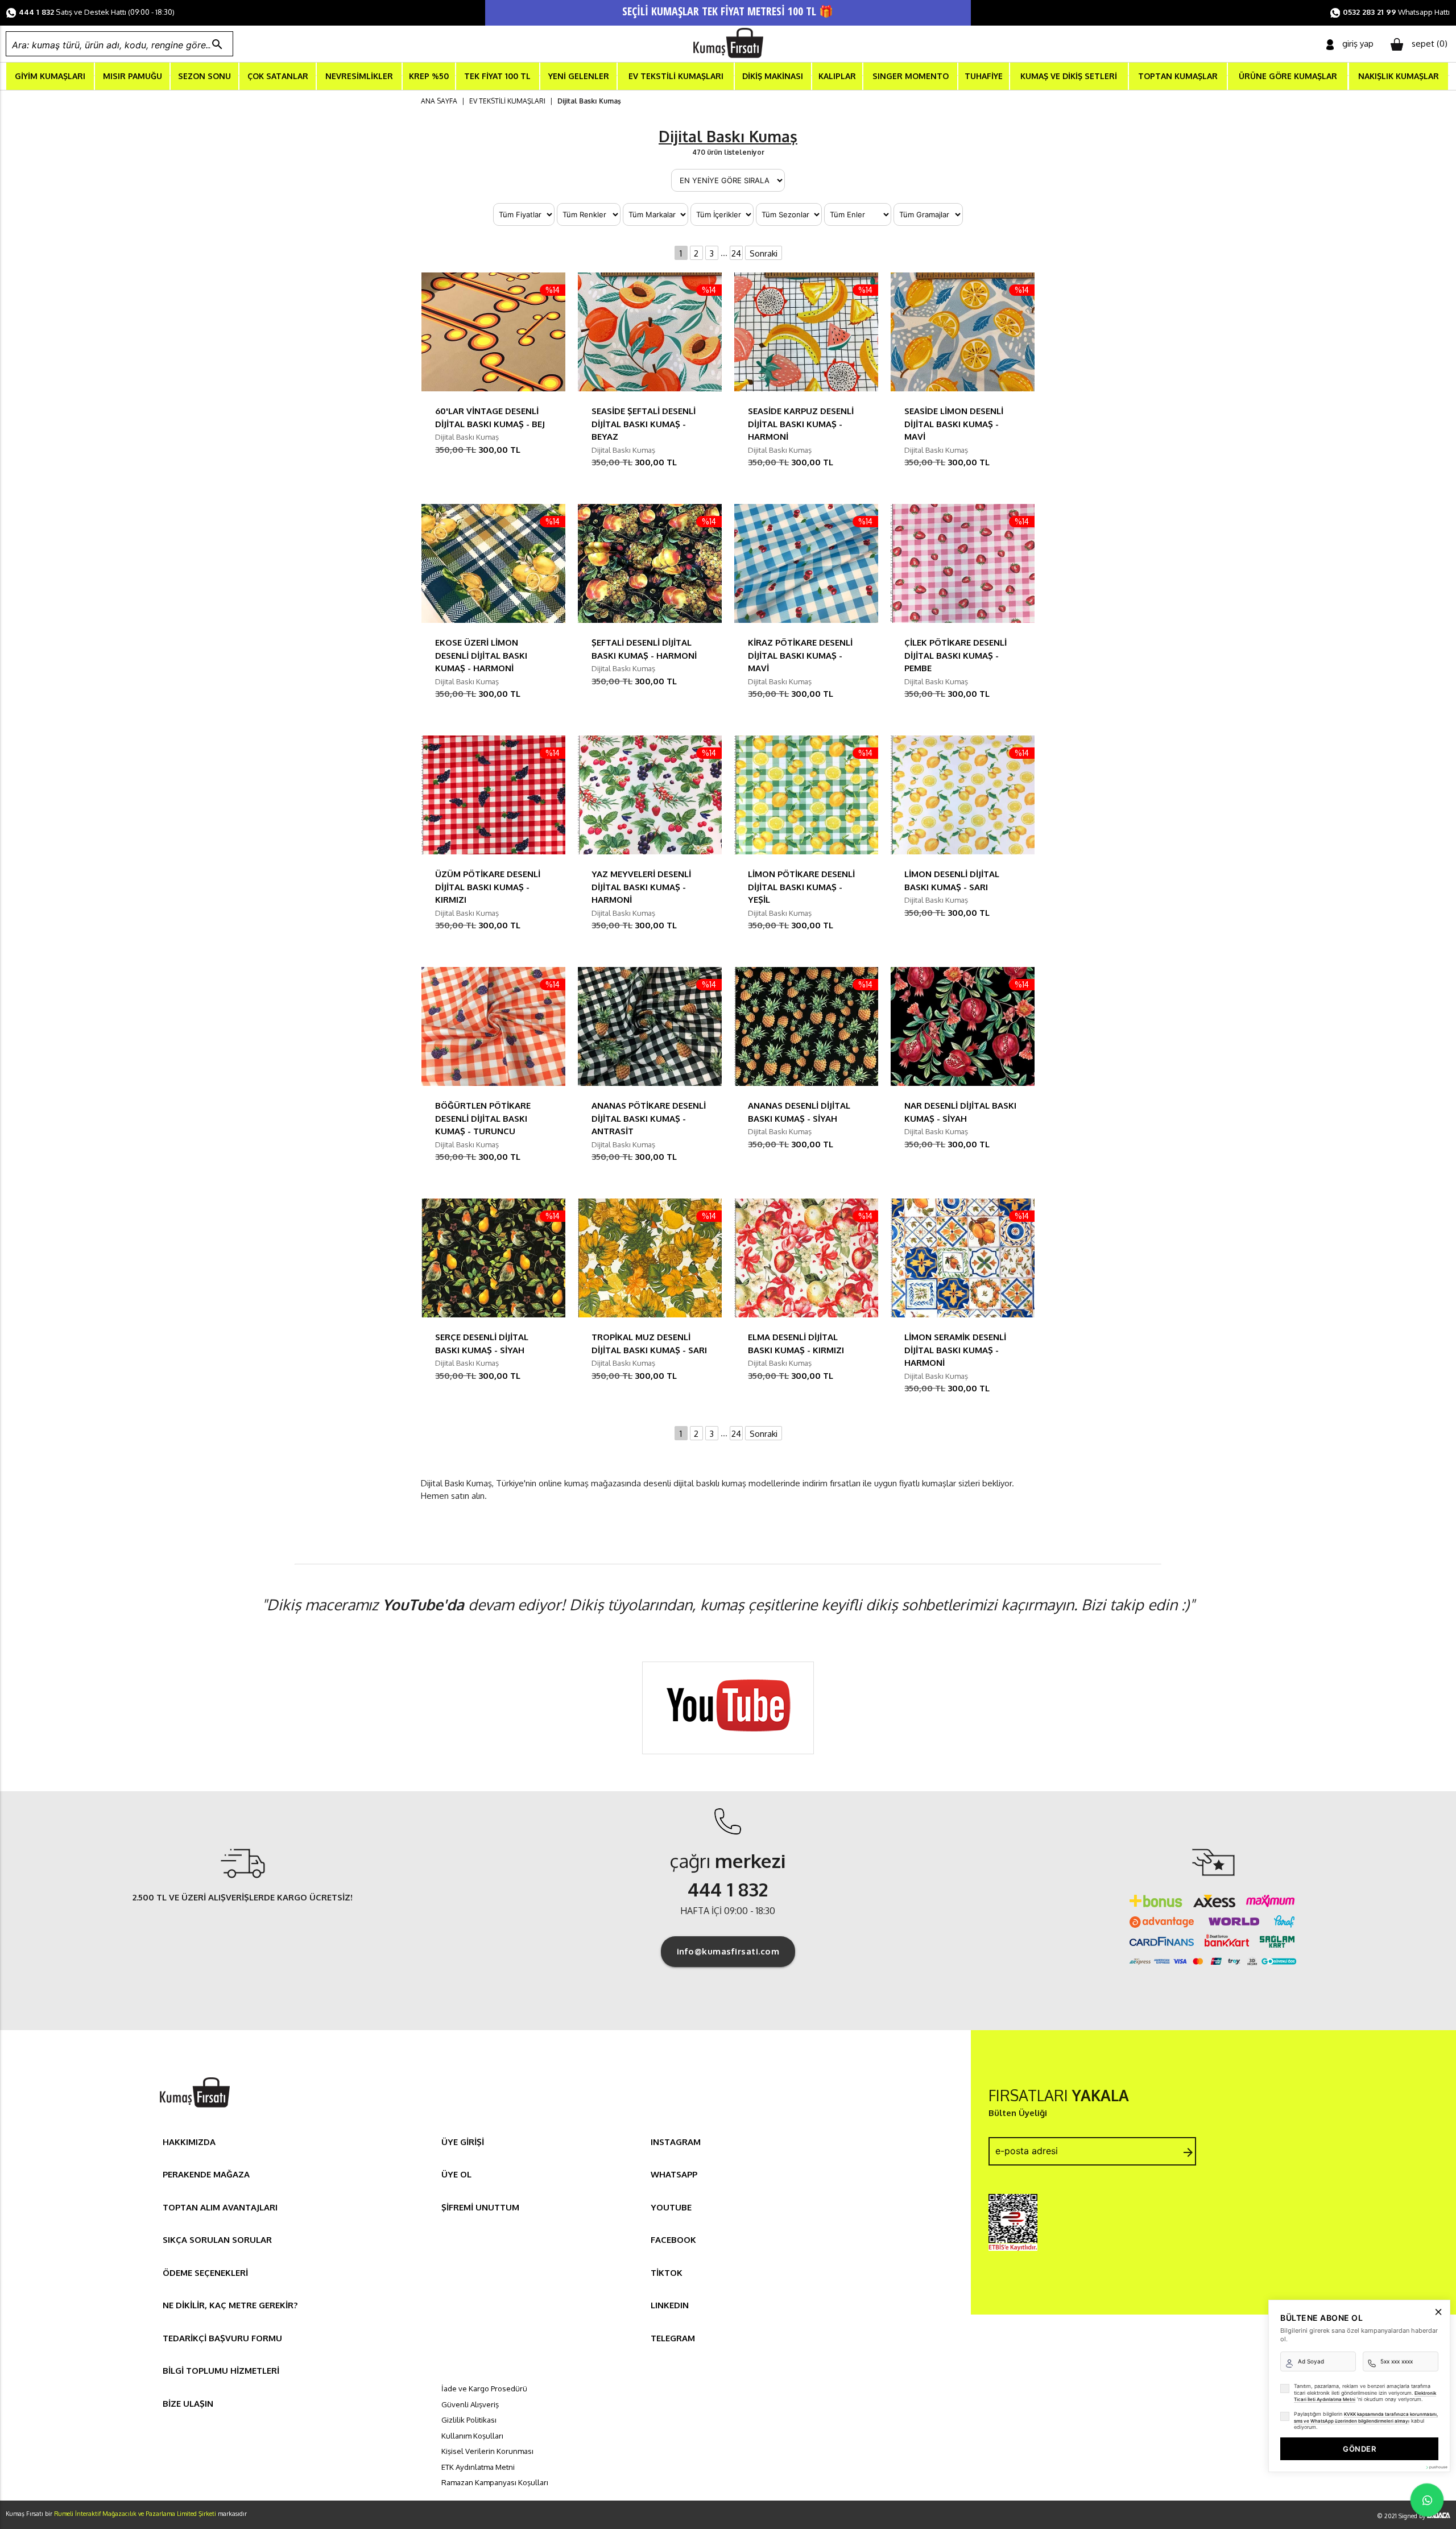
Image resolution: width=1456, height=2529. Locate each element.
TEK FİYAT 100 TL (497, 76)
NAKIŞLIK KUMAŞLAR (1399, 76)
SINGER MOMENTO (911, 76)
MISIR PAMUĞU (133, 76)
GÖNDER (1359, 2449)
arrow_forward (1188, 2152)
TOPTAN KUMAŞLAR (1178, 76)
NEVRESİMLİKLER (359, 76)
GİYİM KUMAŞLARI (50, 76)
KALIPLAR (837, 76)
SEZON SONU (204, 76)
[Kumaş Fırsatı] (195, 2109)
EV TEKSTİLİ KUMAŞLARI (676, 76)
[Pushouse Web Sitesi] (1436, 2467)
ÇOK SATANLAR (278, 76)
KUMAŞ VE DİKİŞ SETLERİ (1069, 76)
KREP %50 (429, 76)
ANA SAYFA (439, 101)
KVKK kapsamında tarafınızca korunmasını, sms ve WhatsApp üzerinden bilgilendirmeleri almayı (1366, 2418)
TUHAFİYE (984, 76)
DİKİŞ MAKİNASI (773, 76)
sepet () (1430, 44)
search (217, 44)
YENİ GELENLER (579, 76)
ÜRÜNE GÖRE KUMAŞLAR (1288, 76)
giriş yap (1358, 44)
